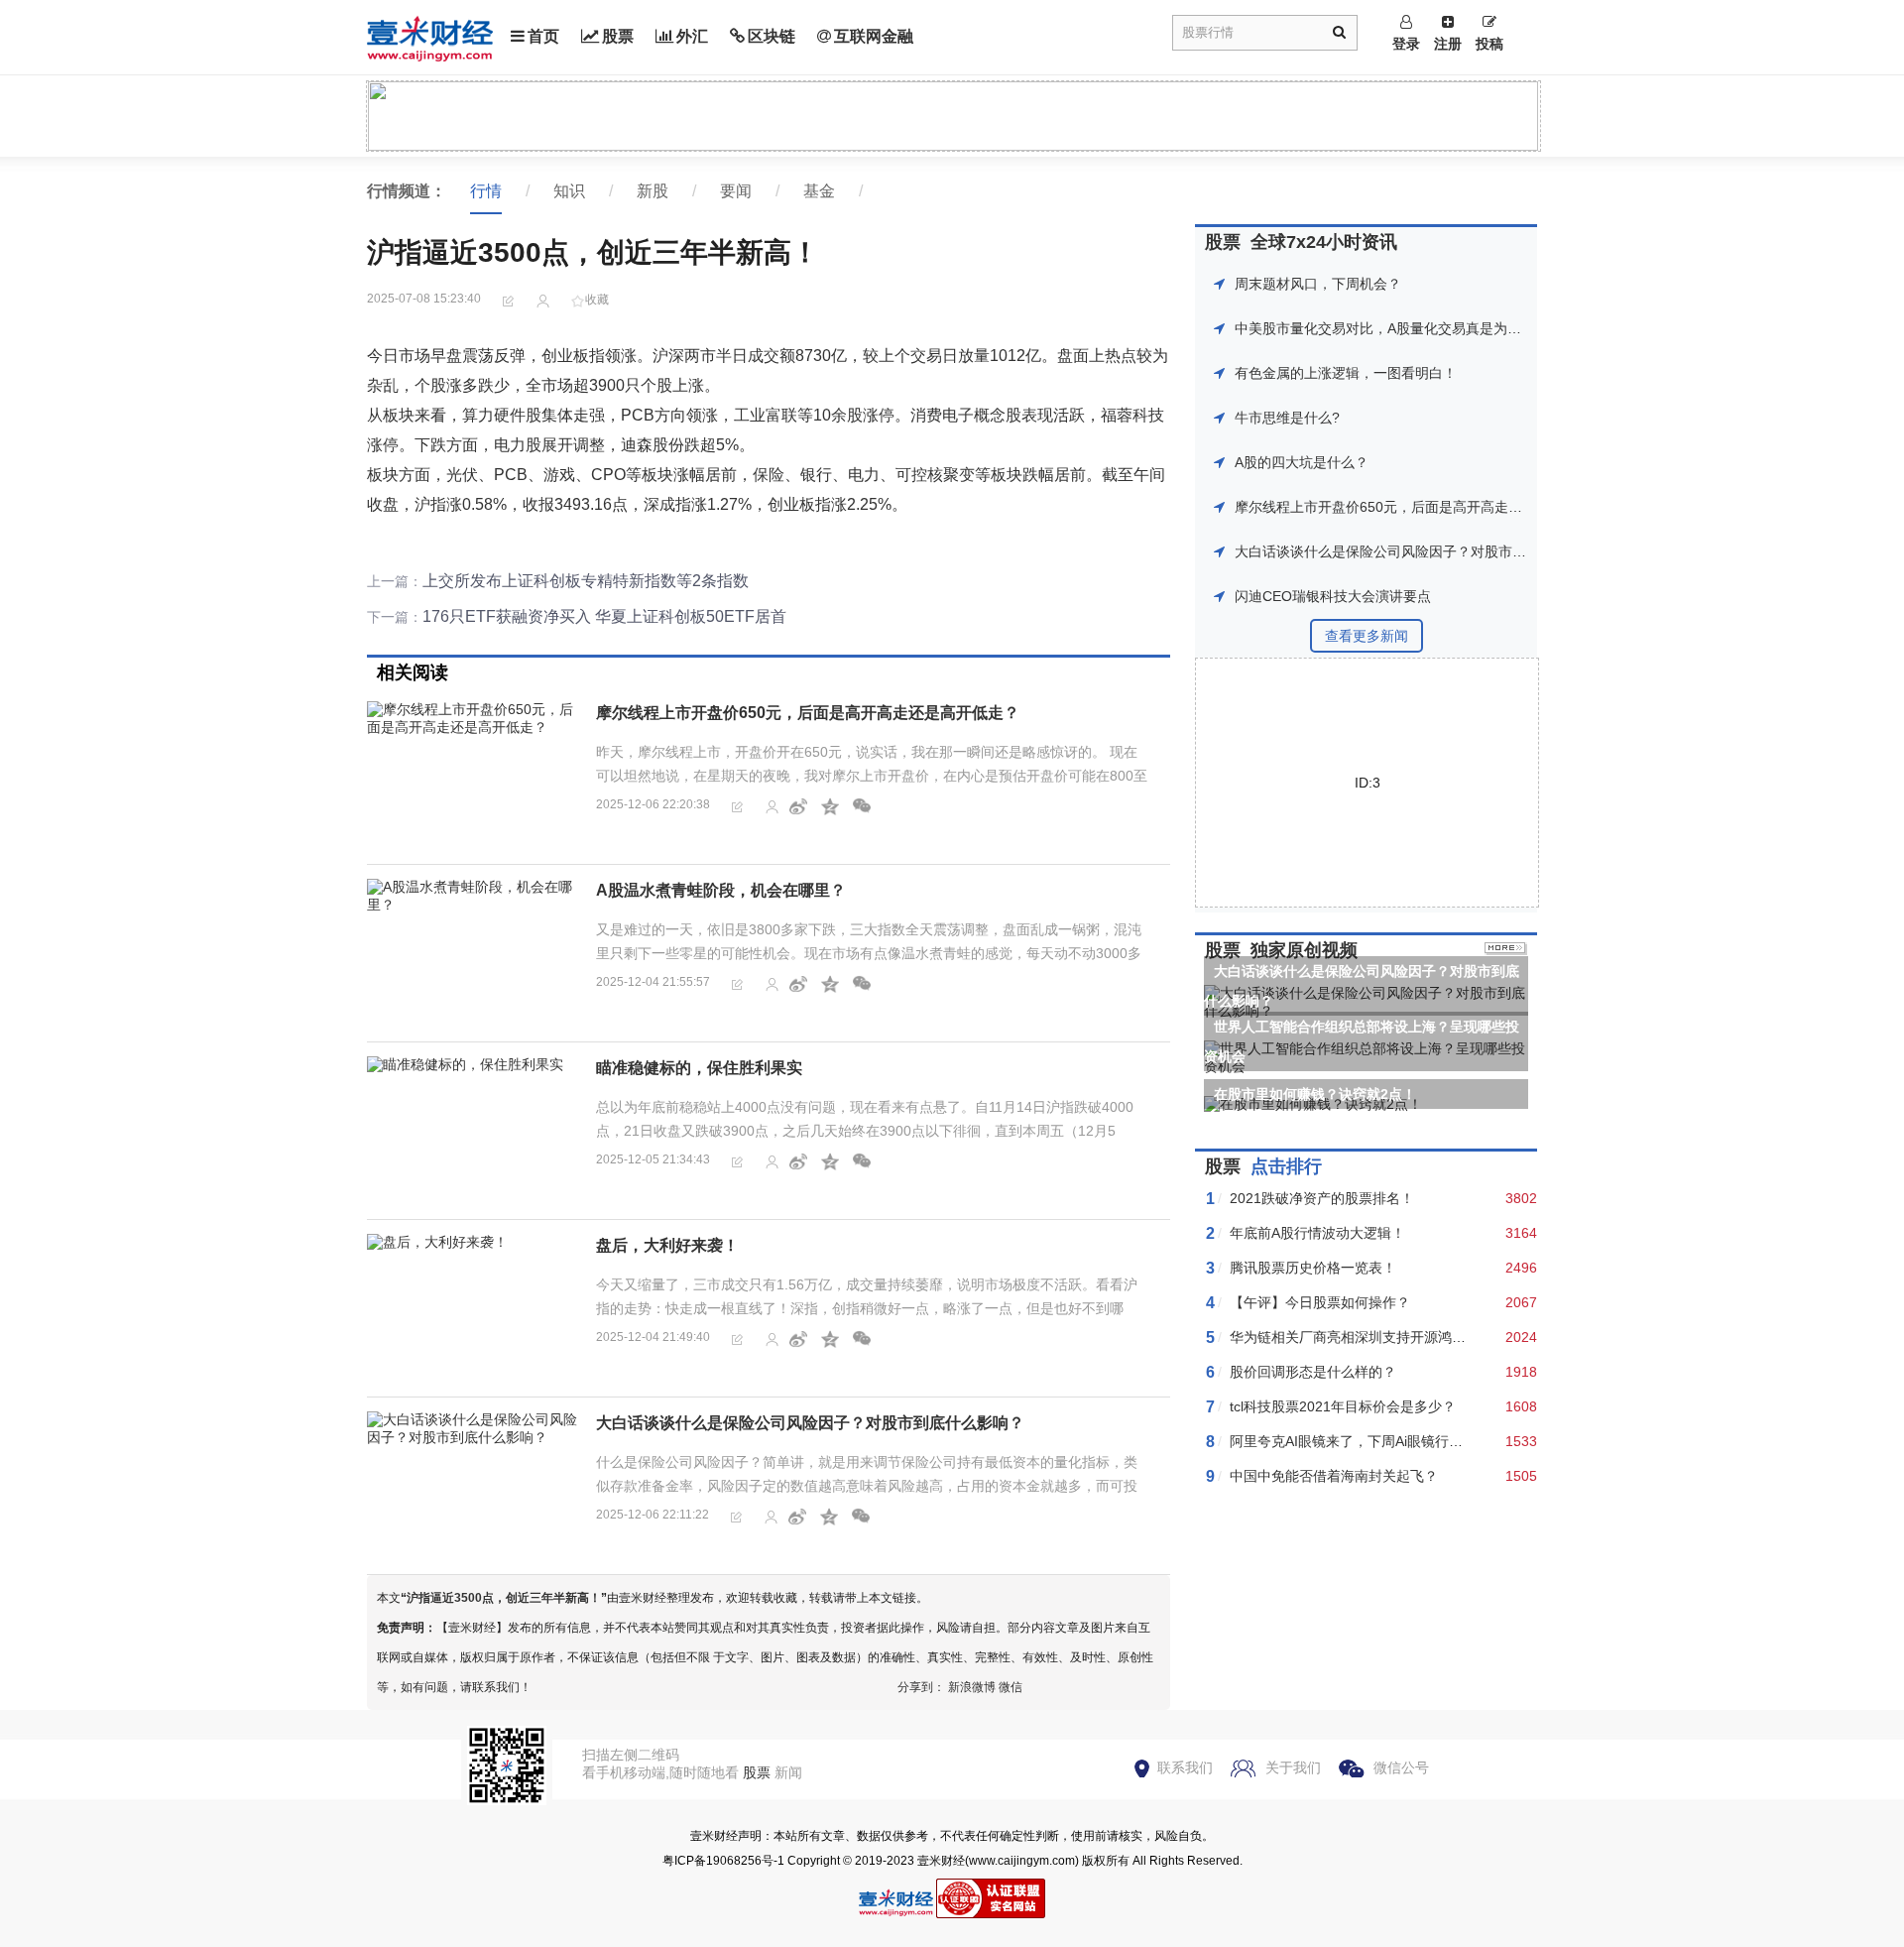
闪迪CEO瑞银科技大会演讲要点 (1333, 596)
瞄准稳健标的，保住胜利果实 (699, 1068)
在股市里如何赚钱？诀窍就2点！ (1315, 1094)
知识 (569, 191)
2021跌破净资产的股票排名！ (1322, 1198)
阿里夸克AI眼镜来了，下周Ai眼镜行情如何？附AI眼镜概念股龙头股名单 (1450, 1441)
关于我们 (1293, 1767)
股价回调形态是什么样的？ (1313, 1372)
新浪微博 (972, 1687)
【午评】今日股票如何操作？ (1320, 1302)
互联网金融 (874, 36)
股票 (618, 36)
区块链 (772, 36)
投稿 (1489, 44)
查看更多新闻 (1367, 636)
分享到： (921, 1687)
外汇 (692, 36)
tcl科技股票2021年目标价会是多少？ (1343, 1406)
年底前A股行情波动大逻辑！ (1317, 1233)
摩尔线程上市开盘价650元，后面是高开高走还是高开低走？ (808, 713)
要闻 (736, 191)
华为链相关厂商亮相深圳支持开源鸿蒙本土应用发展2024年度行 (1426, 1337)
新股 (653, 191)
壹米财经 (941, 1861)
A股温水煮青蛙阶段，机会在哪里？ (721, 890)
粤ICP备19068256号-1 (723, 1861)
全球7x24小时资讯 (1324, 242)
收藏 (597, 300)
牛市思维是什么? (1287, 418)
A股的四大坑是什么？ (1302, 462)
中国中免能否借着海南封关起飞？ (1334, 1476)
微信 (1011, 1687)
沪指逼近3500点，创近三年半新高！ (504, 1598)
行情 (486, 191)
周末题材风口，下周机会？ (1318, 284)
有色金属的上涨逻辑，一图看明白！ (1346, 373)
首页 (543, 36)
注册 (1448, 44)
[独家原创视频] (1506, 950)
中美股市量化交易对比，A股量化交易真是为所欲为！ (1399, 328)
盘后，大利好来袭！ (667, 1245)
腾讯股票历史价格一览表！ (1313, 1268)
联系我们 (1185, 1767)
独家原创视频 (1304, 950)
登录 (1406, 44)
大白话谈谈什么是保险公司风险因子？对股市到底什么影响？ (810, 1423)
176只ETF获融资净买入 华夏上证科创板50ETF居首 (604, 616)
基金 (819, 191)
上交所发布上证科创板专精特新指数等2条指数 (586, 581)
